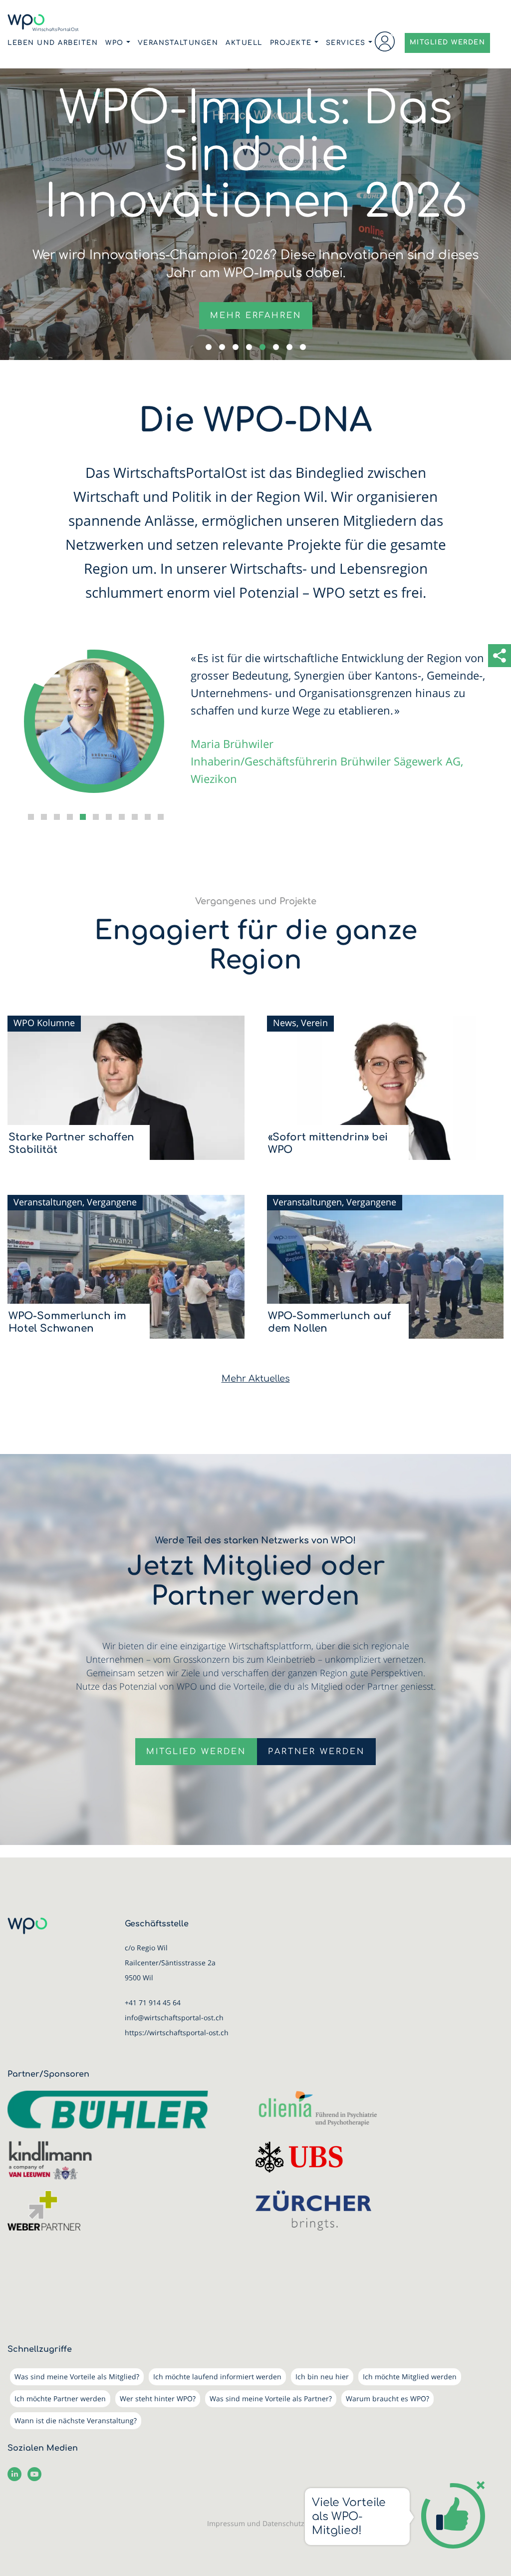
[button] (209, 347)
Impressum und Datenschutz (256, 2523)
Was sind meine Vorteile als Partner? (271, 2398)
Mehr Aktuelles (256, 1379)
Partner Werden (316, 1752)
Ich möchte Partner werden (60, 2398)
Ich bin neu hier (322, 2377)
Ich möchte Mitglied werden (410, 2377)
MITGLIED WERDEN (448, 42)
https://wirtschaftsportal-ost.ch (177, 2032)
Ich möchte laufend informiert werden (217, 2377)
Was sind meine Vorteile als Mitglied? (77, 2377)
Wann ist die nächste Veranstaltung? (76, 2420)
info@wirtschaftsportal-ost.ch (174, 2018)
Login (385, 41)
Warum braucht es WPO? (387, 2398)
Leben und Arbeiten (53, 43)
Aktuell (244, 43)
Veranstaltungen (178, 43)
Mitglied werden (196, 1752)
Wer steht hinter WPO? (158, 2398)
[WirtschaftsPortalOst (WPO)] (43, 23)
